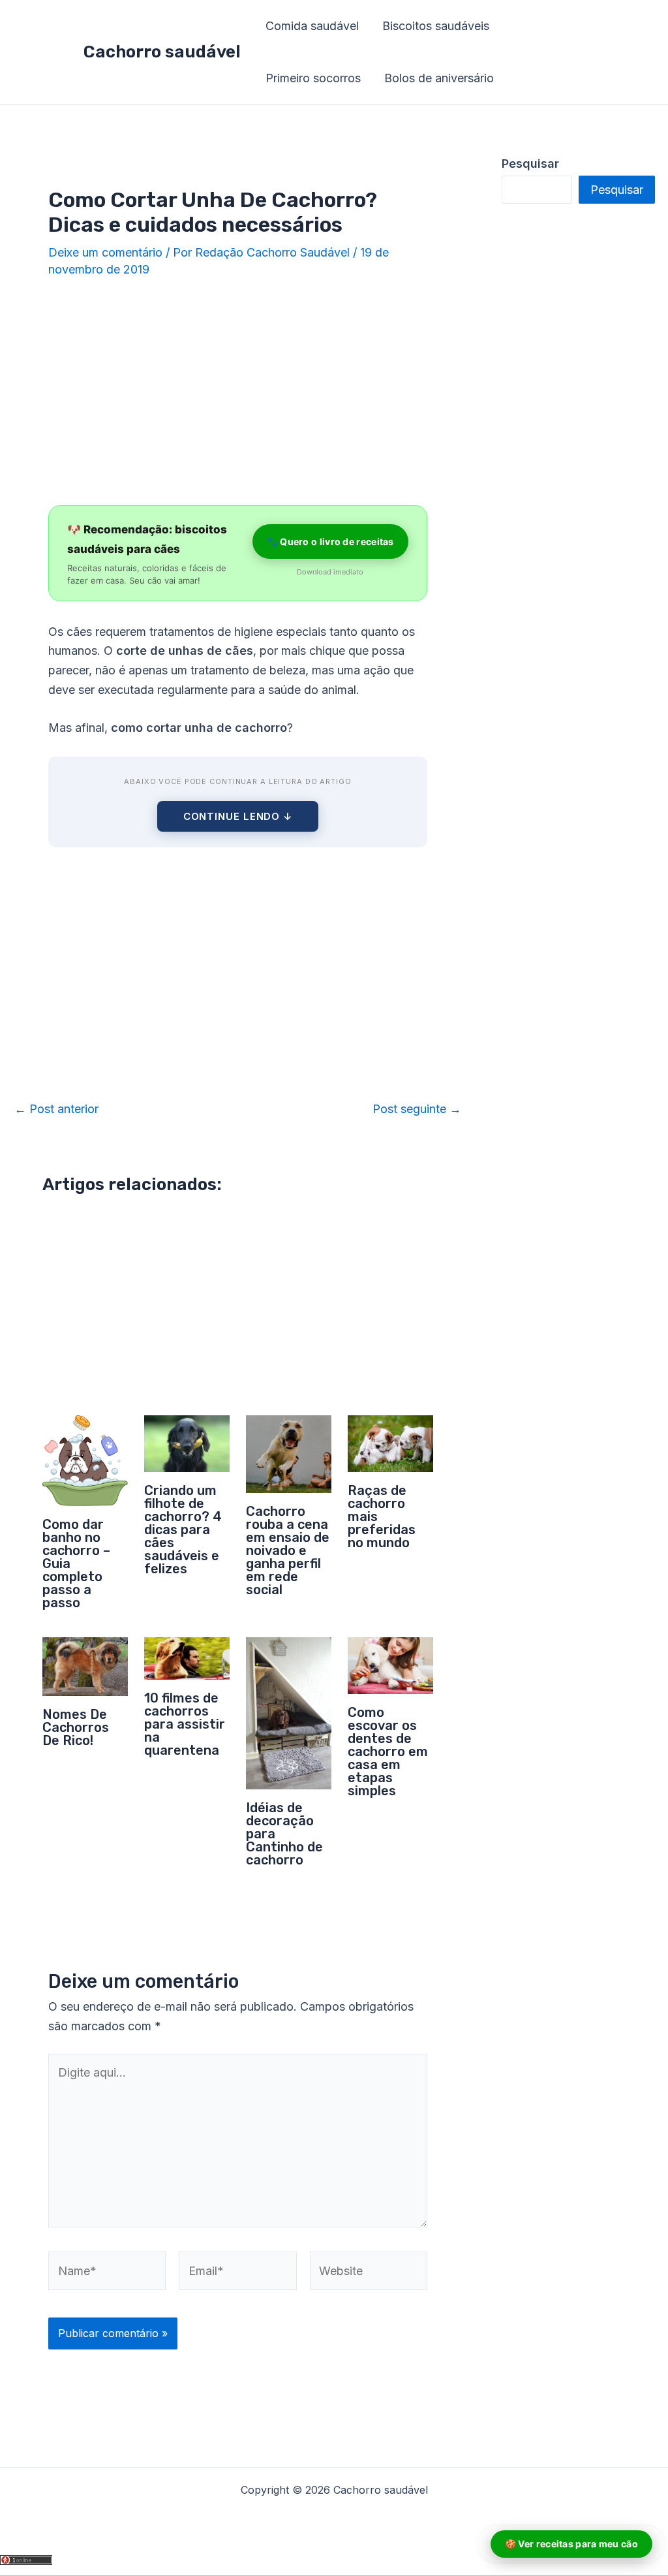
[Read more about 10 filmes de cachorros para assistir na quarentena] (187, 1658)
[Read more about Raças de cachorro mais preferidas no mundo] (390, 1442)
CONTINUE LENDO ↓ (238, 816)
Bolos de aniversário (439, 78)
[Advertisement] (238, 393)
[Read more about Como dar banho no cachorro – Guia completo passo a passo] (85, 1459)
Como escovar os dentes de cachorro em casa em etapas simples (388, 1751)
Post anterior (56, 1109)
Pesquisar (617, 190)
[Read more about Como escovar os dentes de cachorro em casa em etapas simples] (390, 1665)
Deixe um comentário (105, 252)
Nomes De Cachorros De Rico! (76, 1727)
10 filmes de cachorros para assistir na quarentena (185, 1724)
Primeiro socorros (313, 78)
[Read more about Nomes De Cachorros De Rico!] (85, 1666)
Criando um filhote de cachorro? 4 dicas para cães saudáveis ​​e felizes (183, 1530)
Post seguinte (417, 1109)
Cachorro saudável (162, 52)
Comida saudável (312, 26)
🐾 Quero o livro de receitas (330, 542)
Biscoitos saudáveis (436, 26)
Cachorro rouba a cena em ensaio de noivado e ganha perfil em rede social (288, 1550)
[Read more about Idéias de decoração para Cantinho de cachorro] (289, 1712)
